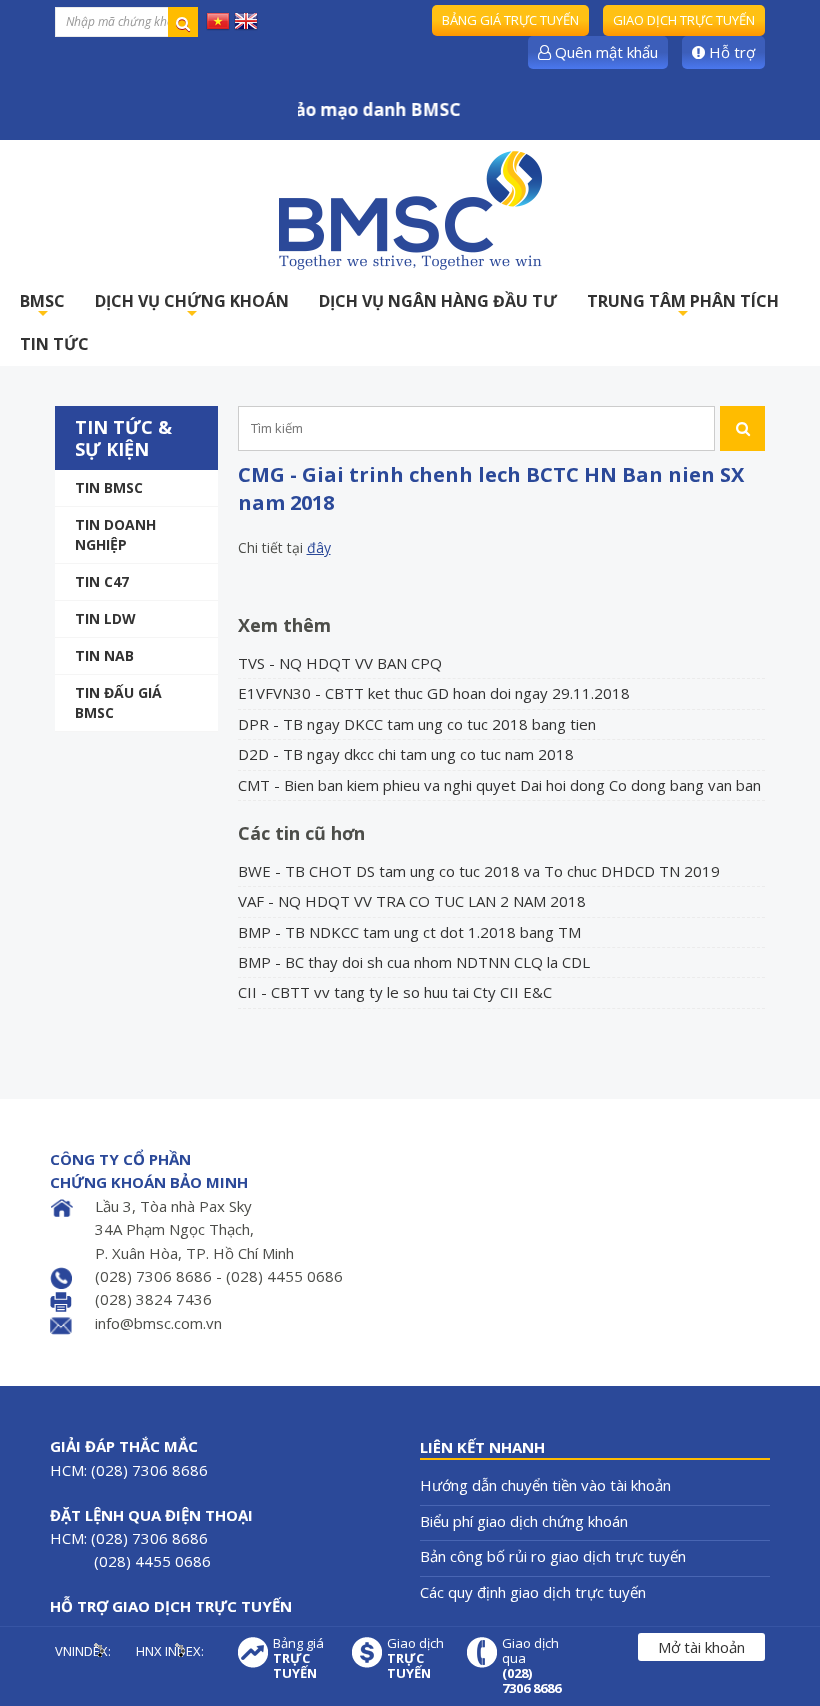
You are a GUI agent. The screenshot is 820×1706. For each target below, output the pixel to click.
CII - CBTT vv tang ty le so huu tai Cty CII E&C (395, 992)
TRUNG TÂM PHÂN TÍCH (683, 306)
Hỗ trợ (730, 52)
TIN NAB (104, 655)
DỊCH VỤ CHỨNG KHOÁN (192, 306)
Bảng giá (298, 1658)
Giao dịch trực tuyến (684, 20)
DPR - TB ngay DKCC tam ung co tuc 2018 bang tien (417, 724)
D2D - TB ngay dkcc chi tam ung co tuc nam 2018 (406, 754)
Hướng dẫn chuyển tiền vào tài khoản (545, 1485)
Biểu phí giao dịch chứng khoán (524, 1521)
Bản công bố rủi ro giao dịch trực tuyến (553, 1556)
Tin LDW (105, 618)
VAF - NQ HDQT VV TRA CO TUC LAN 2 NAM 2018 (412, 901)
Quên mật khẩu (604, 52)
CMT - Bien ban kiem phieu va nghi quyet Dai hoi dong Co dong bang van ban (499, 785)
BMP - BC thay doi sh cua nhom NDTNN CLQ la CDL (414, 962)
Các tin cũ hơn (301, 833)
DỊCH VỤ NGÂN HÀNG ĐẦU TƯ (438, 301)
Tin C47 (102, 581)
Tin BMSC (109, 487)
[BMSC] (410, 210)
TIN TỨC (54, 344)
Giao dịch (415, 1658)
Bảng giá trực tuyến (510, 20)
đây (319, 547)
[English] (246, 20)
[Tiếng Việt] (218, 20)
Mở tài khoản (701, 1647)
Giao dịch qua (531, 1666)
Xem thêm (284, 625)
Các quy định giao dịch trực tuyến (533, 1592)
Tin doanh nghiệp (115, 534)
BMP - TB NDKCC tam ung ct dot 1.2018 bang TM (409, 932)
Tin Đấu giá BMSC (118, 702)
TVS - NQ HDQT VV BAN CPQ (340, 663)
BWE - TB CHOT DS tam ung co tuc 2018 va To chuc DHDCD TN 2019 (479, 871)
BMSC (42, 306)
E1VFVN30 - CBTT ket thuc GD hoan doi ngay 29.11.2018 (434, 693)
